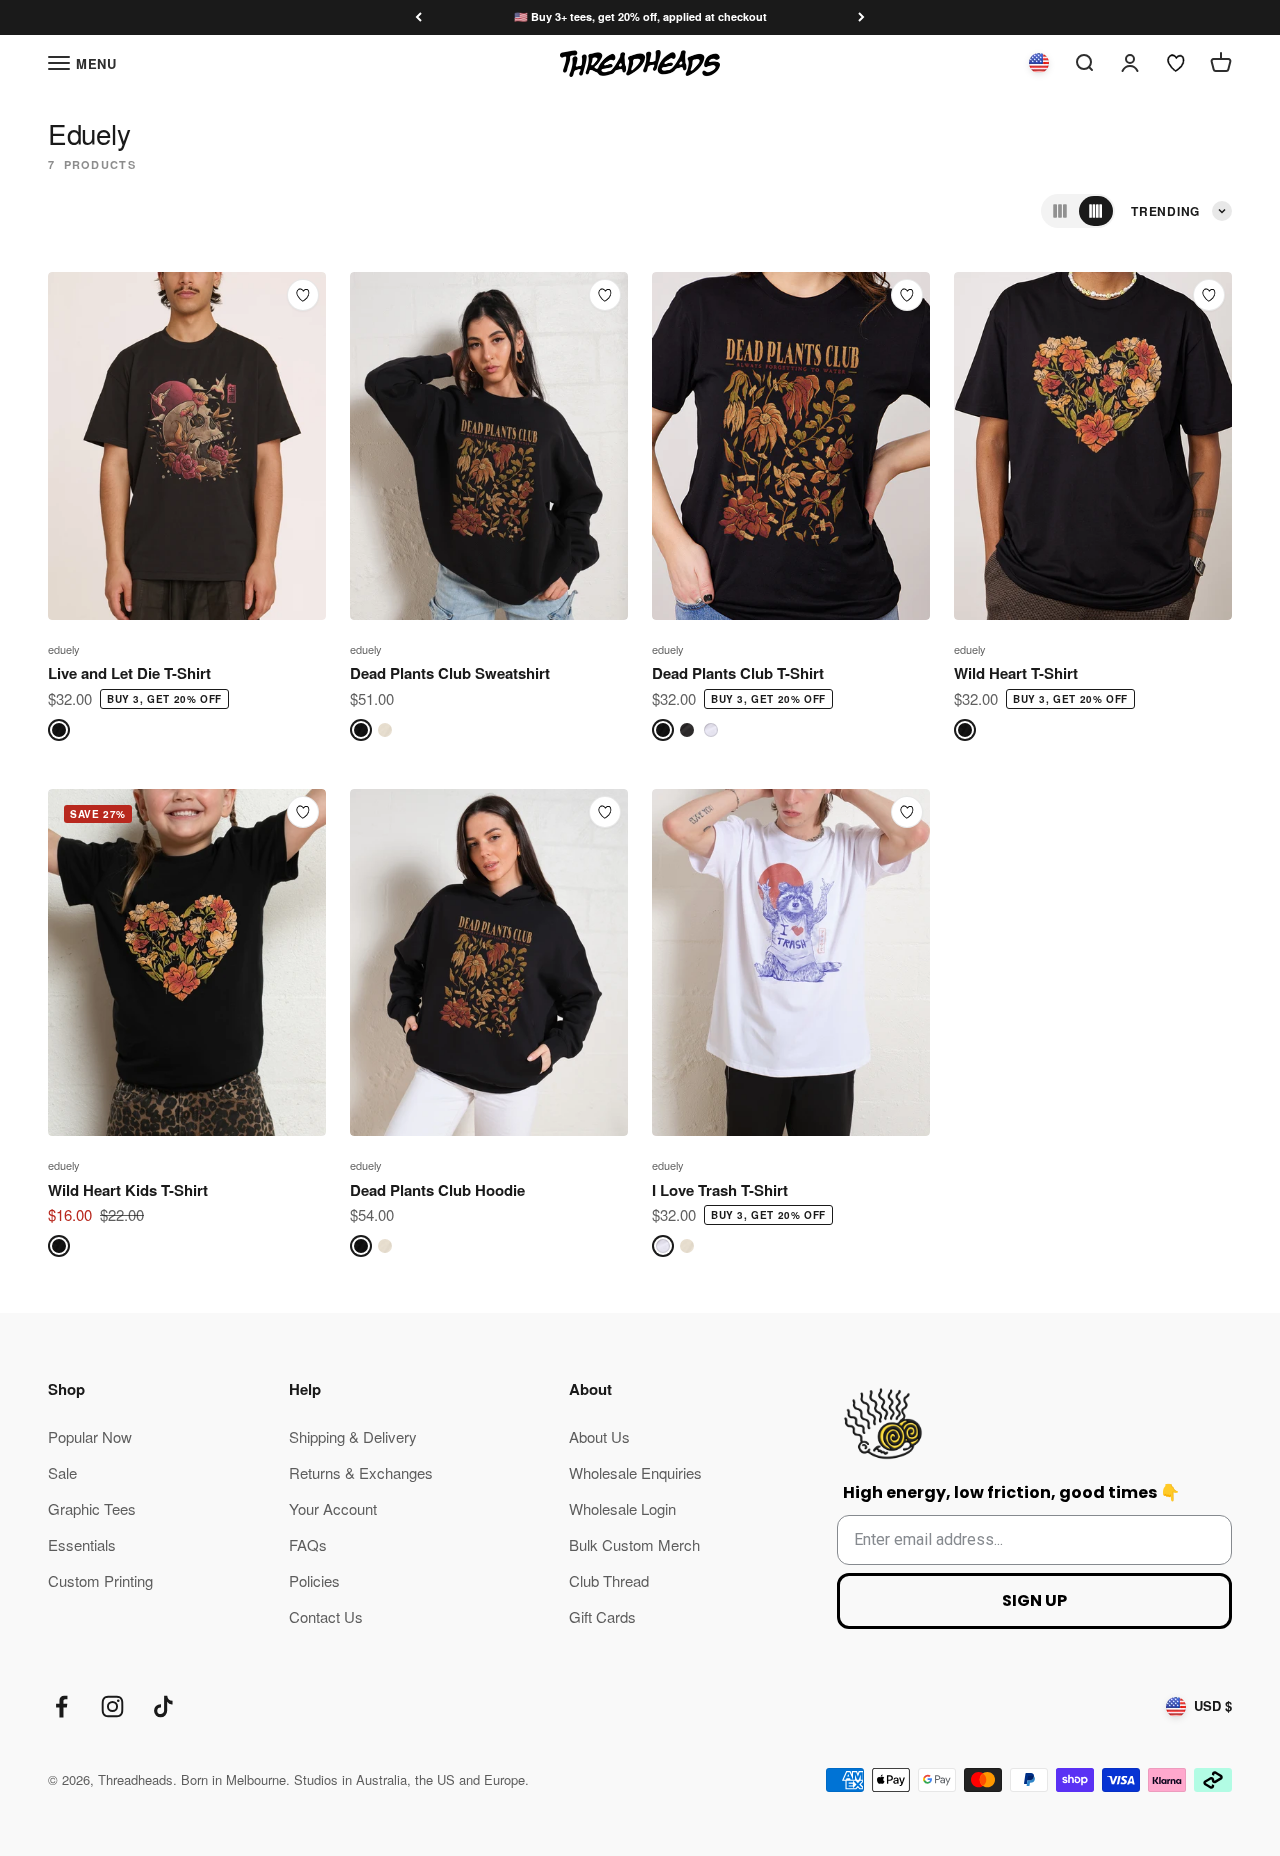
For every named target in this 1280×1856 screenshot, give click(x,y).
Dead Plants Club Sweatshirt (450, 673)
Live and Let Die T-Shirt (129, 673)
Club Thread (609, 1580)
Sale (62, 1472)
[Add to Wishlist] (303, 295)
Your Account (333, 1508)
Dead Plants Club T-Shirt (738, 673)
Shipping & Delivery (353, 1436)
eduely (64, 649)
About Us (599, 1436)
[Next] (861, 17)
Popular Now (90, 1436)
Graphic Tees (92, 1508)
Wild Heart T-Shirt (1016, 673)
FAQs (308, 1544)
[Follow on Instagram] (112, 1706)
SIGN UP (1034, 1600)
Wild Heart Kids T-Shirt (128, 1190)
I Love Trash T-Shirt (720, 1190)
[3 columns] (1060, 211)
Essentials (82, 1544)
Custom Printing (100, 1580)
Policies (314, 1580)
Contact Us (326, 1616)
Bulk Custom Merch (634, 1544)
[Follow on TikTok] (163, 1706)
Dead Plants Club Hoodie (437, 1190)
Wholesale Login (622, 1508)
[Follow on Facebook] (61, 1706)
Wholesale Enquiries (635, 1472)
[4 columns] (1096, 211)
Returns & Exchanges (361, 1472)
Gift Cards (602, 1616)
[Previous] (418, 17)
